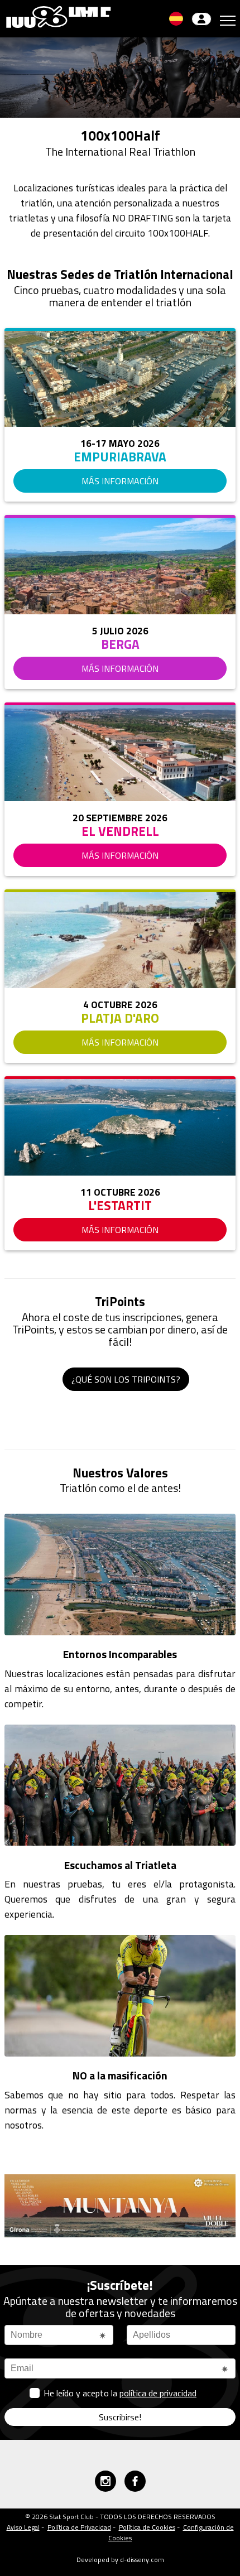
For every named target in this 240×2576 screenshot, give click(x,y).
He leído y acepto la (120, 2393)
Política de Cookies (147, 2527)
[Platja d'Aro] (120, 940)
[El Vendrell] (120, 753)
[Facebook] (135, 2481)
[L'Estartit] (120, 1127)
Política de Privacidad (79, 2527)
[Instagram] (105, 2481)
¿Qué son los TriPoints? (126, 1379)
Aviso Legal (23, 2527)
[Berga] (120, 566)
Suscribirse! (120, 2417)
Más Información (120, 481)
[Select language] (176, 19)
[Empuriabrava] (120, 379)
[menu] (228, 19)
